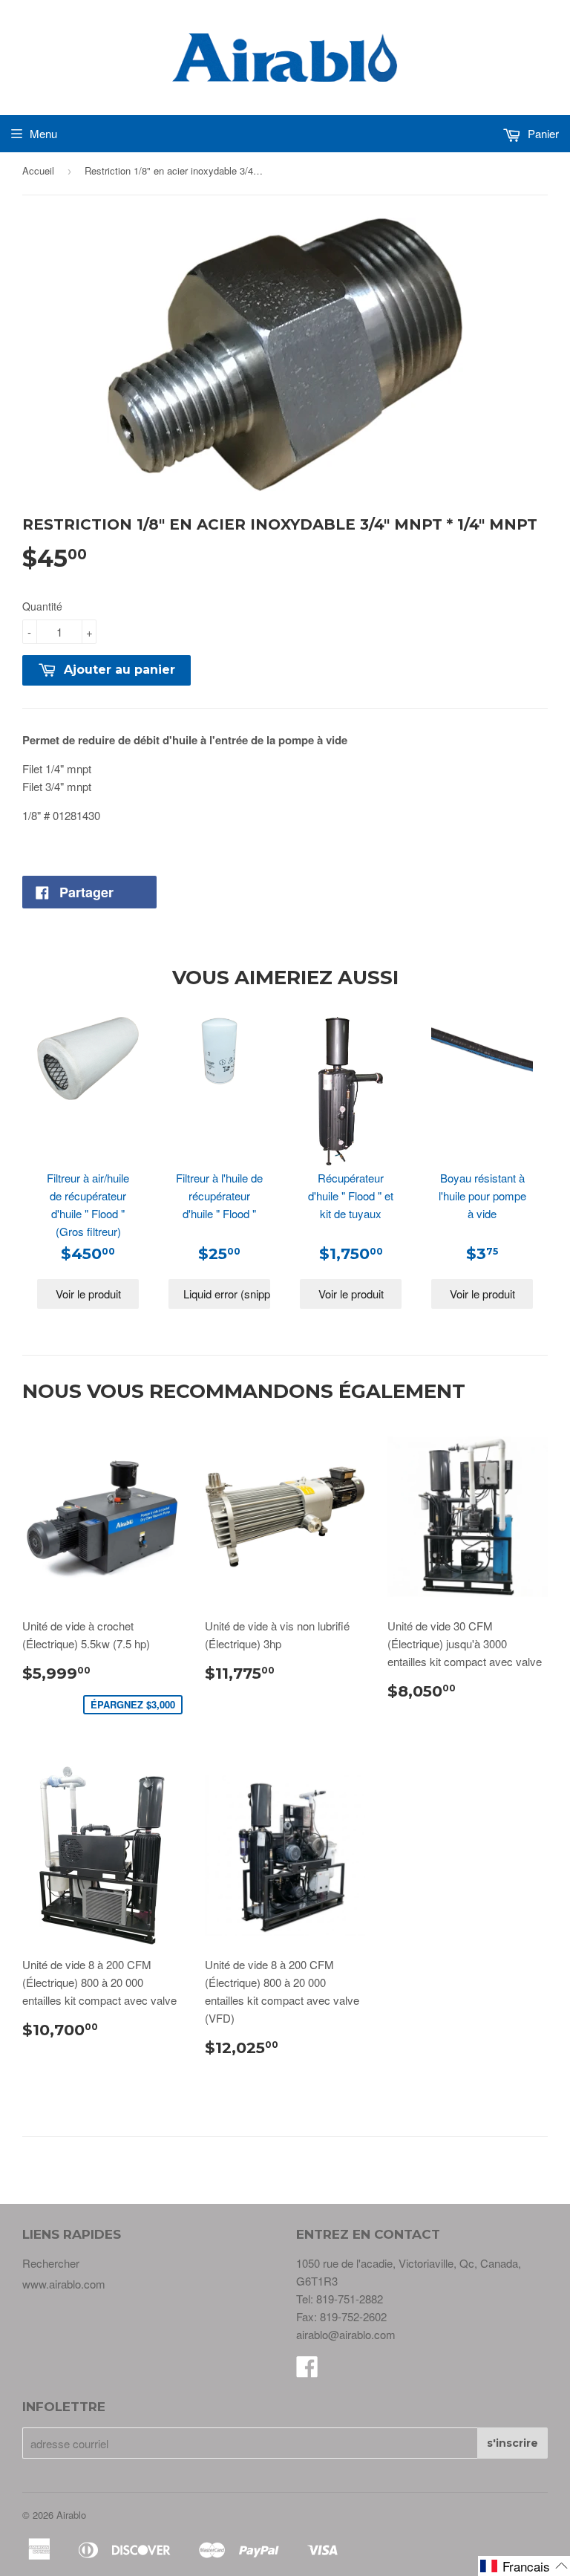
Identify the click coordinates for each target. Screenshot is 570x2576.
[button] (524, 2566)
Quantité (42, 606)
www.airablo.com (64, 2284)
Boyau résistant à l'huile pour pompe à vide (482, 1196)
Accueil (38, 170)
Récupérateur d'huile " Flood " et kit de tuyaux (351, 1196)
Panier (542, 133)
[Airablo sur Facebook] (307, 2371)
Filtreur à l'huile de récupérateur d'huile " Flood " (219, 1196)
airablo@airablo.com (346, 2334)
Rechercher (51, 2263)
